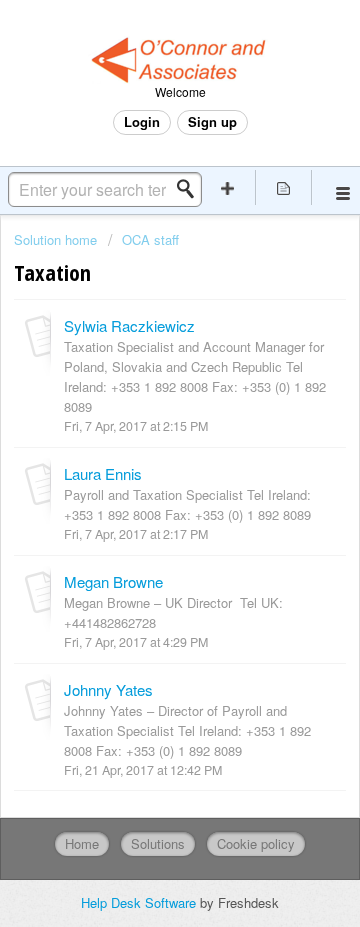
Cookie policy (256, 843)
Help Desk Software (140, 902)
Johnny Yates (108, 689)
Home (82, 843)
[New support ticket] (228, 187)
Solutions (158, 843)
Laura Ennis (103, 473)
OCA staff (150, 239)
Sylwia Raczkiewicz (129, 325)
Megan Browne (113, 581)
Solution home (57, 239)
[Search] (191, 189)
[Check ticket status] (284, 187)
